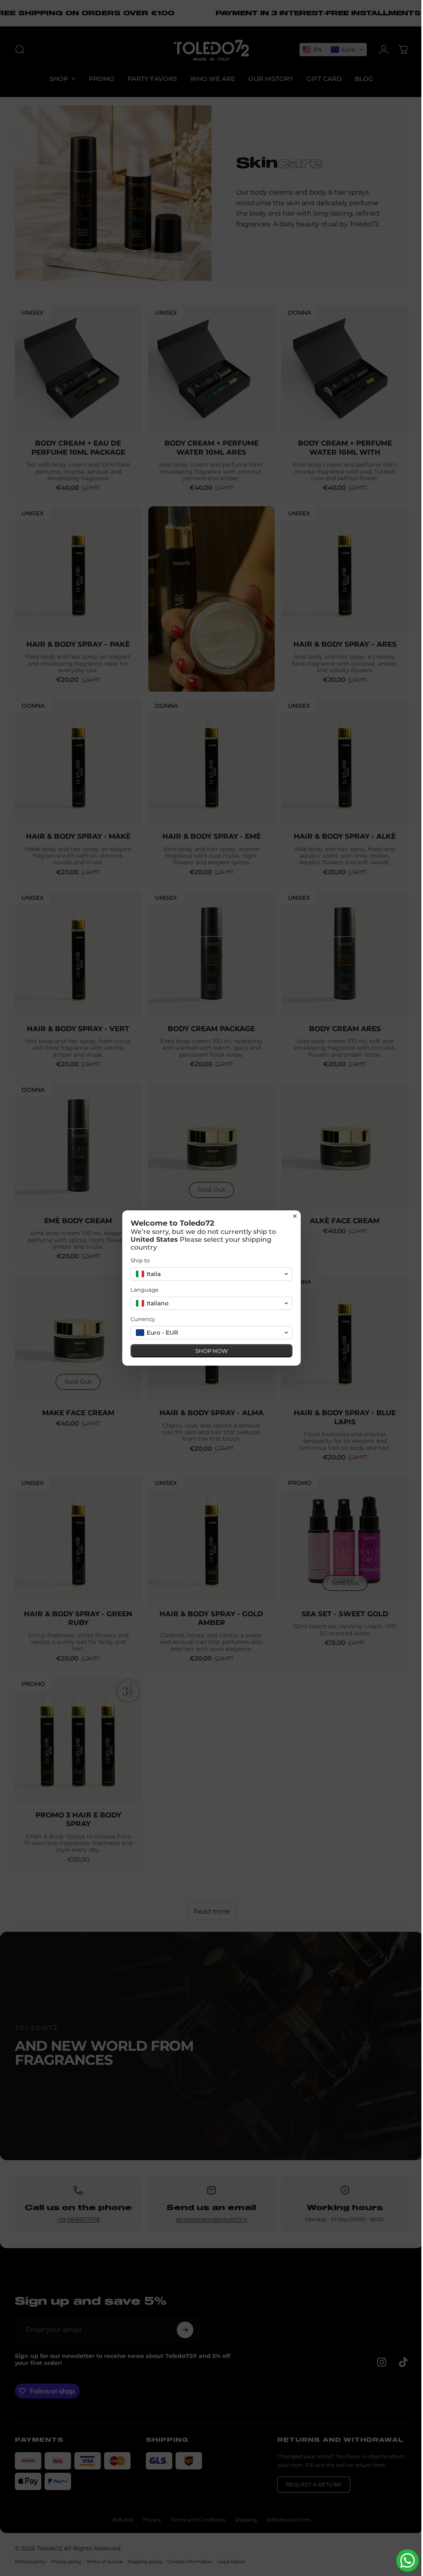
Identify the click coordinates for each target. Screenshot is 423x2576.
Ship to (137, 1260)
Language (142, 1290)
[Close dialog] (292, 1216)
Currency (140, 1319)
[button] (209, 1274)
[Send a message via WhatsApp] (401, 2561)
